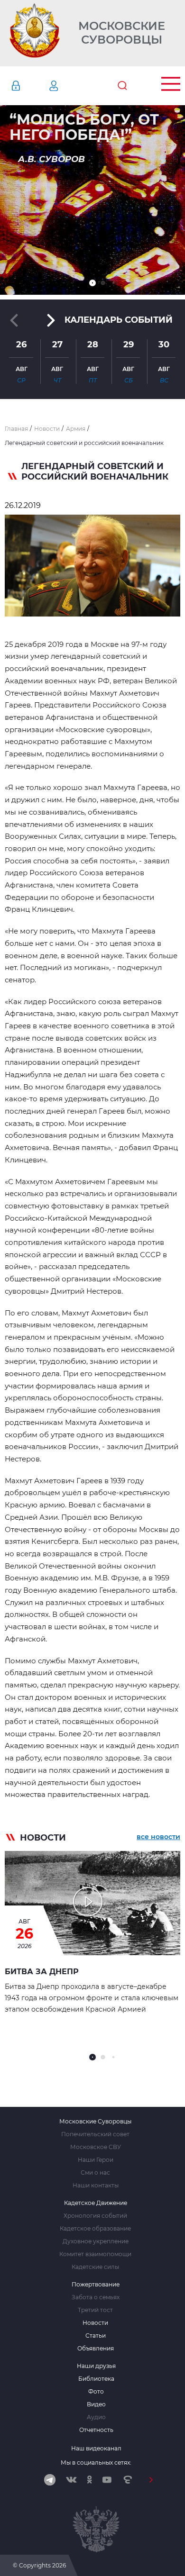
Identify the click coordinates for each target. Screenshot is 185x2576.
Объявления (96, 2349)
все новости (158, 1837)
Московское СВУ (96, 2147)
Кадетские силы (95, 2267)
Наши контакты (96, 2186)
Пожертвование (96, 2285)
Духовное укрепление (96, 2241)
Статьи (96, 2336)
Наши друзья (96, 2366)
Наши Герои (96, 2160)
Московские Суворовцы (122, 33)
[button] (92, 283)
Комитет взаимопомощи (95, 2254)
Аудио (96, 2417)
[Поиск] (122, 86)
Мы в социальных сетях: (96, 2463)
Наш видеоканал (96, 2448)
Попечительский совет (95, 2134)
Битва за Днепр (42, 1972)
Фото (96, 2392)
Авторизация (30, 86)
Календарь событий (119, 320)
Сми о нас (95, 2173)
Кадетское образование (95, 2229)
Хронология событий (95, 2216)
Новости (95, 2323)
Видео (96, 2404)
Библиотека (96, 2379)
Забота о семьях (96, 2297)
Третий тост (95, 2310)
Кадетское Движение (96, 2203)
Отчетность (96, 2430)
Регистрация (68, 86)
